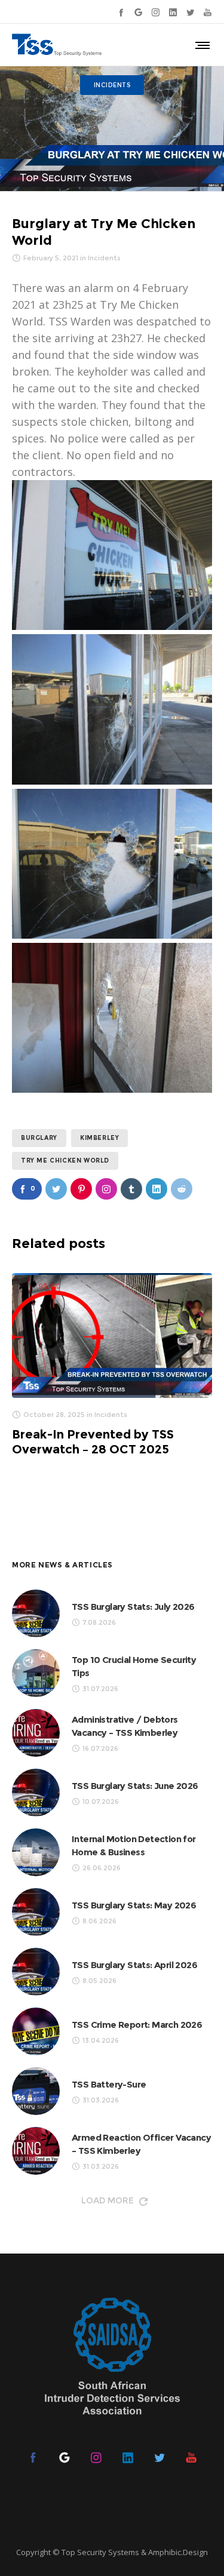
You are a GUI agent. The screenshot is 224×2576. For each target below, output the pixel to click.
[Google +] (138, 12)
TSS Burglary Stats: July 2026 (133, 1607)
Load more (108, 2200)
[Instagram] (156, 12)
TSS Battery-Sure (109, 2084)
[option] (112, 1365)
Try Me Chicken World (65, 1161)
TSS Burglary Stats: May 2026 (134, 1905)
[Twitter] (190, 12)
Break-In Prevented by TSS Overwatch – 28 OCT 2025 (93, 1442)
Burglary (39, 1138)
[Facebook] (121, 12)
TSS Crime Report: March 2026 (137, 2025)
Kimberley (99, 1138)
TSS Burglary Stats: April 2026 (134, 1965)
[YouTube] (208, 12)
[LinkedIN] (173, 12)
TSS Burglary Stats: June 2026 (135, 1786)
